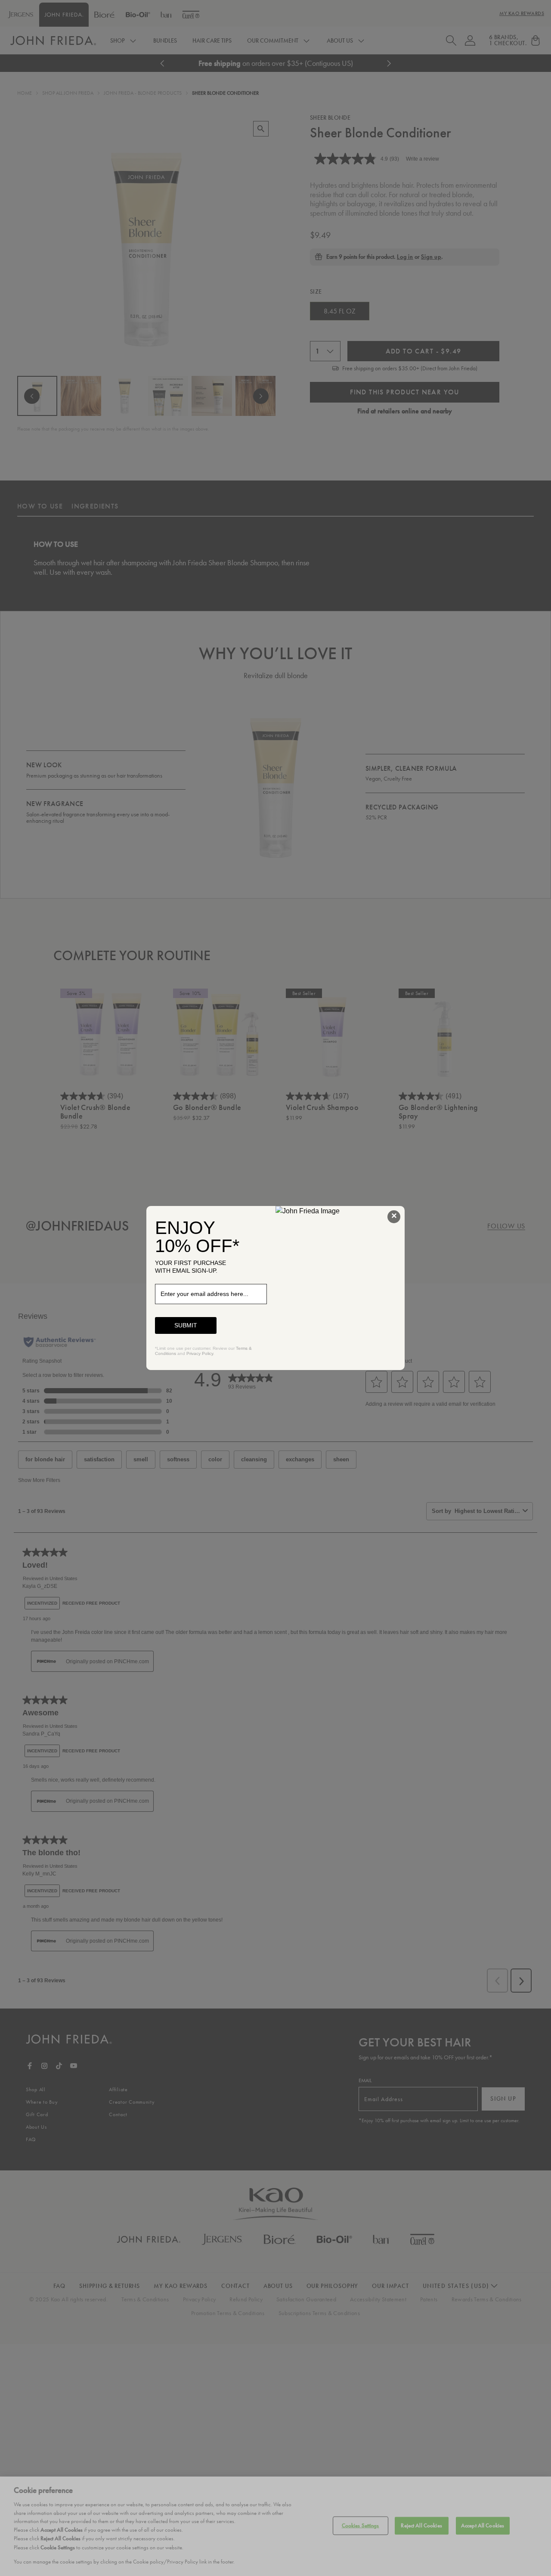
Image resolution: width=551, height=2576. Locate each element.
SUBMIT (186, 1325)
